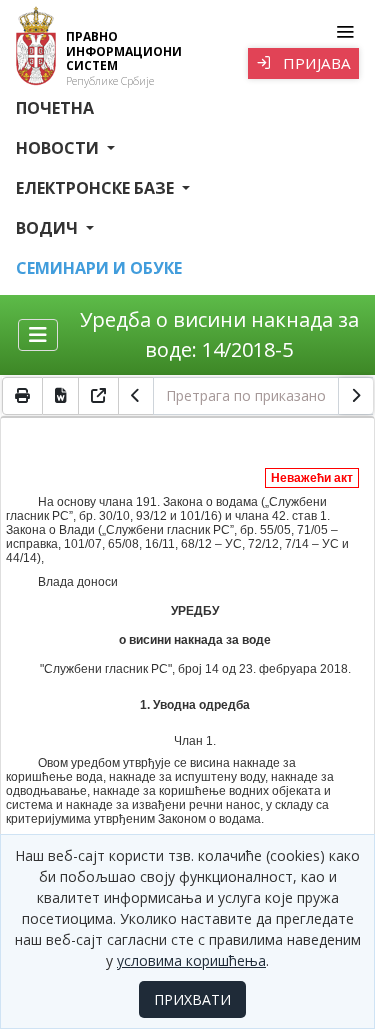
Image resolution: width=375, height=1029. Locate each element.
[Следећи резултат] (356, 396)
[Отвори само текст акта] (99, 396)
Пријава (315, 63)
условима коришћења (191, 960)
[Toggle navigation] (344, 32)
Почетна (55, 108)
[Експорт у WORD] (61, 396)
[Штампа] (22, 396)
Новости (59, 148)
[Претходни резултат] (136, 396)
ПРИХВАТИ (192, 999)
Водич (49, 228)
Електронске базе (97, 188)
